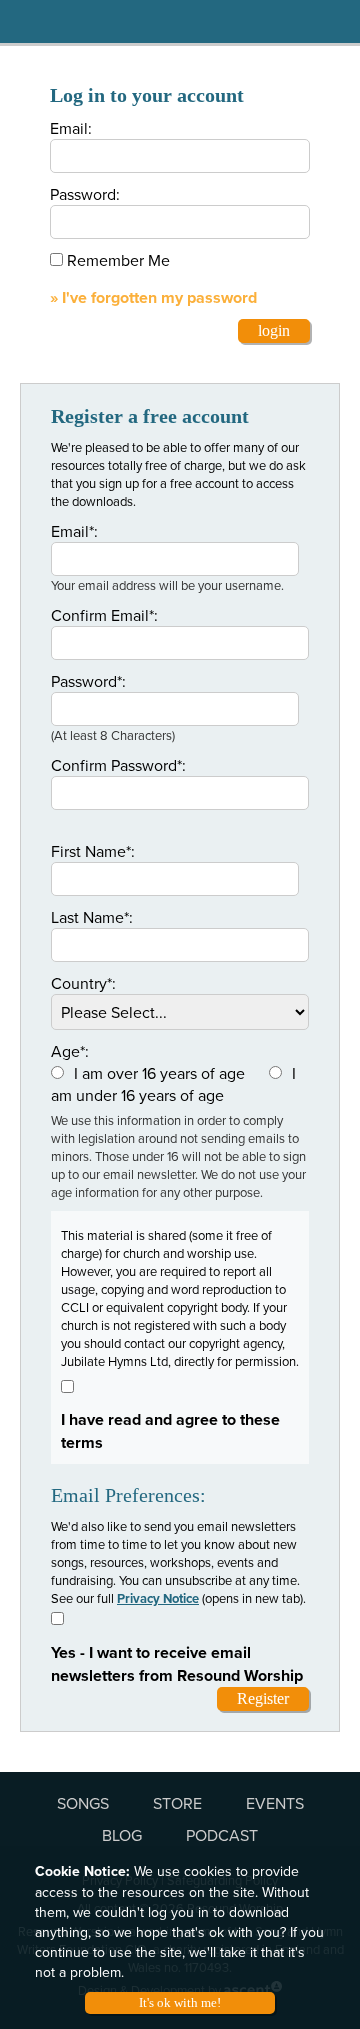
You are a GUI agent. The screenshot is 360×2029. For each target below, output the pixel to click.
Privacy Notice (158, 1598)
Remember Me (118, 260)
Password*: (88, 681)
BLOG (122, 1835)
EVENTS (275, 1803)
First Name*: (93, 851)
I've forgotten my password (159, 297)
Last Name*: (92, 917)
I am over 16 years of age (159, 1073)
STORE (177, 1803)
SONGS (83, 1803)
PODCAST (222, 1835)
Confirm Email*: (104, 615)
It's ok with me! (180, 2002)
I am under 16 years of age (173, 1084)
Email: (71, 128)
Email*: (74, 531)
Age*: (70, 1051)
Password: (85, 194)
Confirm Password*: (118, 765)
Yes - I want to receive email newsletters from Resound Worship (177, 1664)
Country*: (83, 983)
